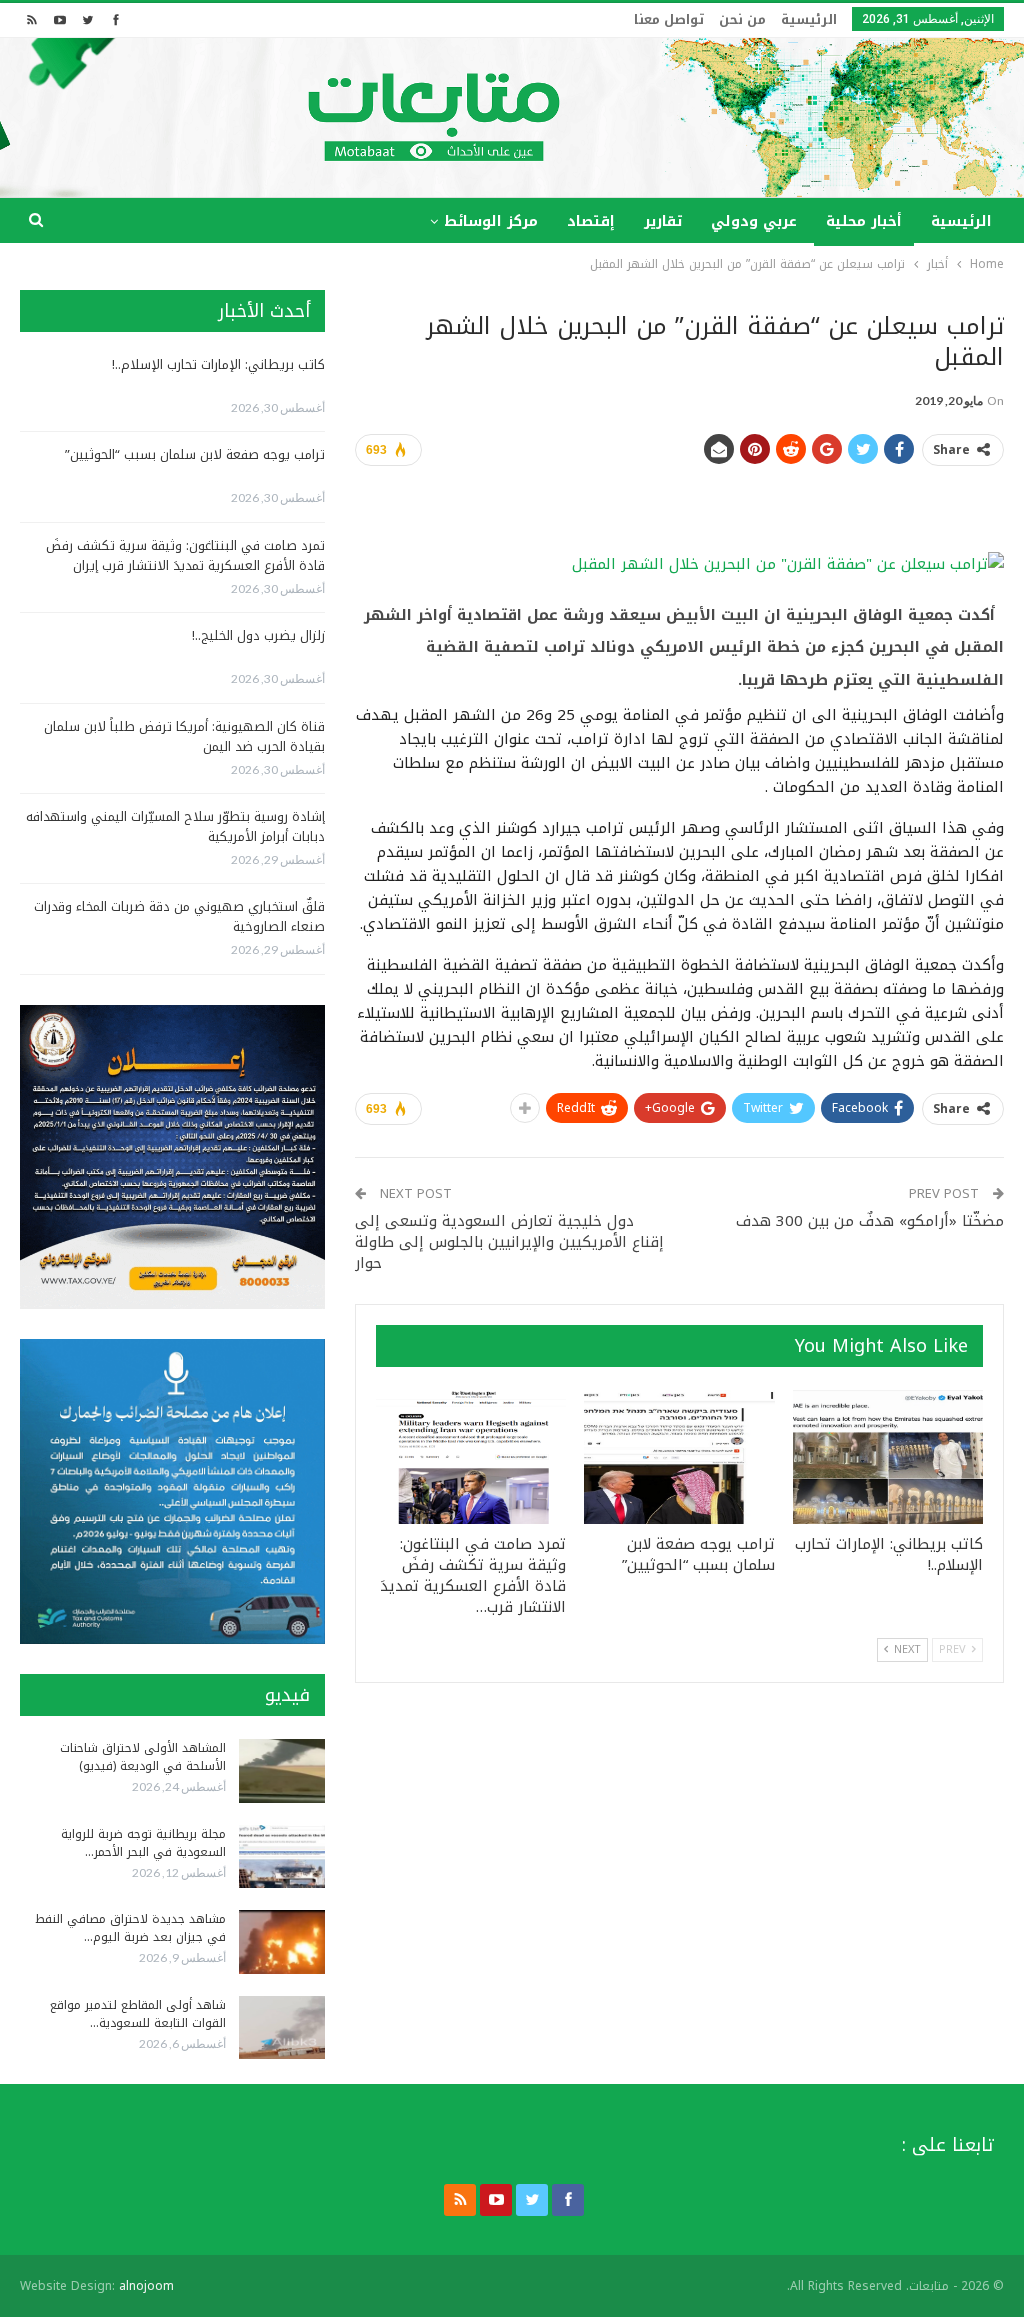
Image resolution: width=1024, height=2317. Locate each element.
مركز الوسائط (491, 221)
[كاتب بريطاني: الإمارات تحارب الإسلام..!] (888, 1456)
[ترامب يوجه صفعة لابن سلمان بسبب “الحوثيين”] (679, 1456)
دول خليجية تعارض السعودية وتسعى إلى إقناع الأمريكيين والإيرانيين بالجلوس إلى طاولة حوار (509, 1242)
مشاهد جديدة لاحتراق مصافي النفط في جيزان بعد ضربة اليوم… (130, 1928)
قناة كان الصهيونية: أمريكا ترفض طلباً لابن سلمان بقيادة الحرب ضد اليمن (184, 736)
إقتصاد (591, 221)
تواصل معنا (669, 19)
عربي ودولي (754, 221)
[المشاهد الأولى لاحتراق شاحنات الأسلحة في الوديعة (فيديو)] (282, 1771)
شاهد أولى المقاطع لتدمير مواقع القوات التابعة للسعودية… (138, 2014)
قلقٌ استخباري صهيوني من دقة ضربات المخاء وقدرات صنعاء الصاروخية (179, 916)
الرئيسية (809, 19)
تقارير (663, 221)
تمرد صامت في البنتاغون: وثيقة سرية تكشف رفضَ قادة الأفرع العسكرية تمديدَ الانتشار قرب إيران (185, 555)
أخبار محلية (864, 221)
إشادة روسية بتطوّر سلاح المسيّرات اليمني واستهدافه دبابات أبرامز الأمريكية (175, 826)
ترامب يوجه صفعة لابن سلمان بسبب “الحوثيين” (195, 454)
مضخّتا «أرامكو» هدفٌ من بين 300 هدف (870, 1221)
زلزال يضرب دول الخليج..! (258, 635)
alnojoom (146, 2286)
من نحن (742, 19)
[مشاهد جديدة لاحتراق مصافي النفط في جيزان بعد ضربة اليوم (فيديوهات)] (282, 1942)
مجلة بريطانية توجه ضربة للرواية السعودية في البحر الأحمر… (143, 1843)
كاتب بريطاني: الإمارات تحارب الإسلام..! (218, 364)
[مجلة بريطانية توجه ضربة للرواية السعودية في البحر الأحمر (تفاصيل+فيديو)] (282, 1857)
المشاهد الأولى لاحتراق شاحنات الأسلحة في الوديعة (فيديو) (143, 1757)
